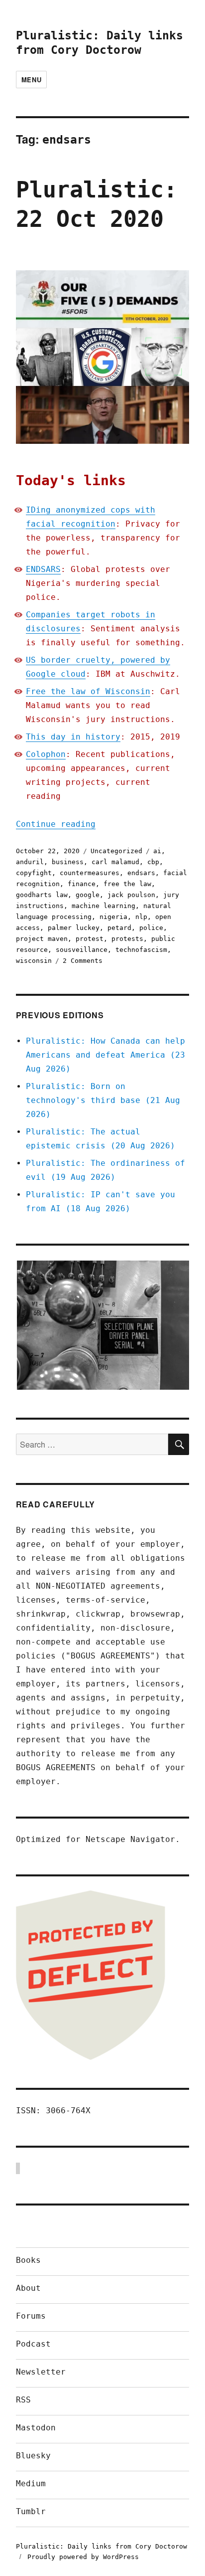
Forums (31, 2316)
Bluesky (33, 2456)
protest (90, 939)
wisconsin (34, 961)
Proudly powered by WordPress (83, 2557)
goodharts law (42, 895)
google (88, 895)
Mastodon (36, 2428)
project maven (42, 939)
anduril (30, 862)
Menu (31, 80)
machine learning (103, 906)
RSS (23, 2400)
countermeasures (90, 873)
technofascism (141, 950)
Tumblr (31, 2511)
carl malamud (115, 862)
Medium (31, 2484)
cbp (153, 862)
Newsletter (41, 2372)
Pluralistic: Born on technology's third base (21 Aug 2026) (103, 1100)
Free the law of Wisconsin (88, 691)
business (68, 862)
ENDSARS (43, 569)
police (151, 928)
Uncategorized (116, 851)
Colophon (46, 754)
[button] (102, 1325)
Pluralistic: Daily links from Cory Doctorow (102, 2546)
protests (127, 939)
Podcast (33, 2344)
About (28, 2288)
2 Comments (83, 961)
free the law (127, 884)
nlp (141, 917)
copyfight (34, 873)
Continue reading (56, 824)
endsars (141, 873)
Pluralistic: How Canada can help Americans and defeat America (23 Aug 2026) (105, 1055)
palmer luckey (74, 928)
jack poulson (131, 895)
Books (28, 2260)
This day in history (73, 737)
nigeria (113, 917)
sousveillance (82, 950)
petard (119, 928)
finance (82, 884)
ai (157, 851)
